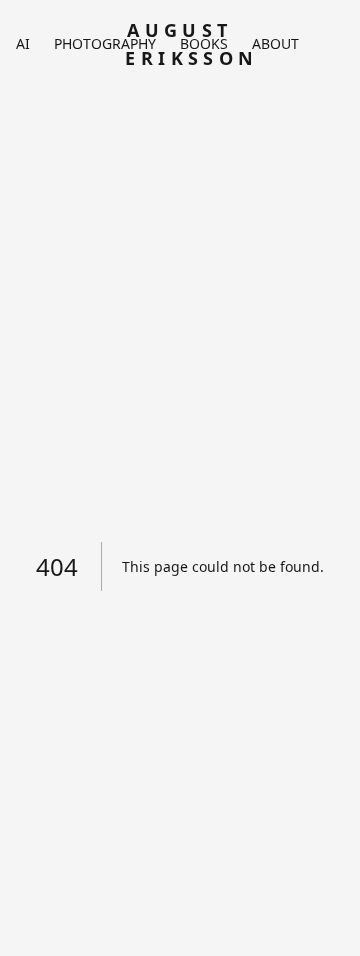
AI (23, 43)
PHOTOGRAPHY (105, 43)
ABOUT (275, 43)
